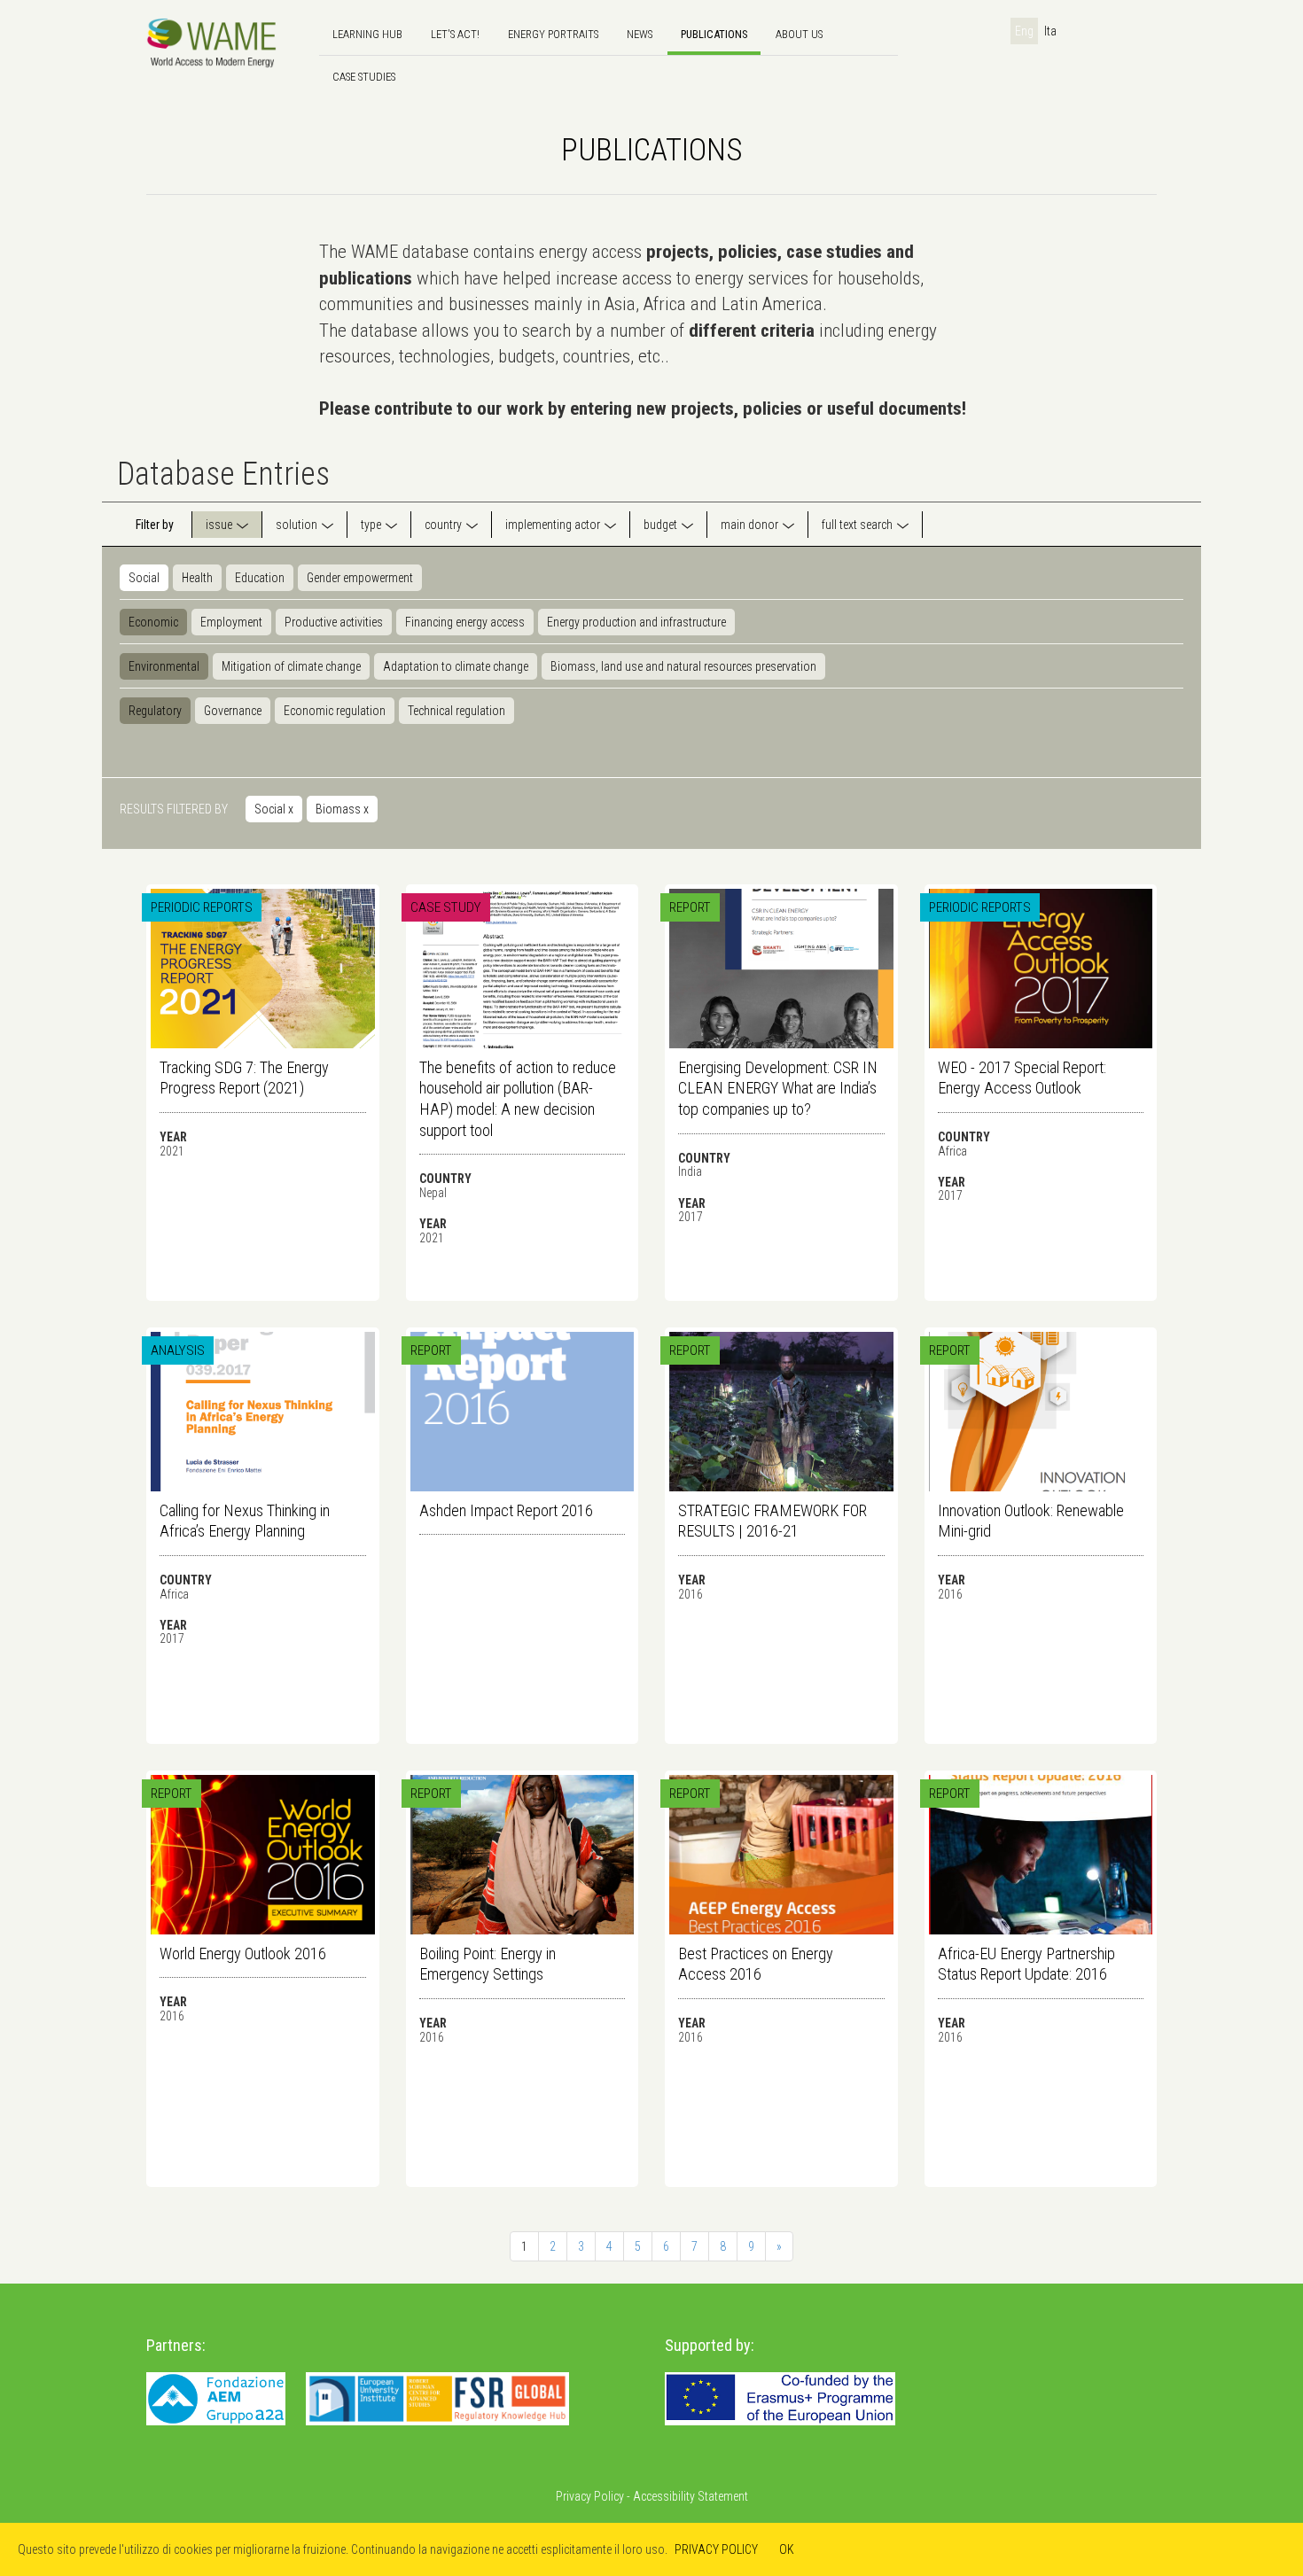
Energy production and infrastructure (636, 622)
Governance (233, 711)
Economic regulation (335, 711)
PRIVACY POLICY (716, 2549)
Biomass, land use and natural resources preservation (683, 666)
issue (219, 525)
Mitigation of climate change (291, 666)
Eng (1024, 31)
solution (296, 525)
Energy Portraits (553, 34)
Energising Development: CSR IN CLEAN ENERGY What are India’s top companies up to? (778, 1088)
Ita (1050, 31)
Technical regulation (456, 711)
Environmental (164, 666)
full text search (857, 525)
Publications (714, 34)
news (640, 34)
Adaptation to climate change (456, 666)
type (371, 525)
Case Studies (364, 77)
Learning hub (367, 34)
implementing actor (553, 525)
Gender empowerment (360, 578)
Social (144, 578)
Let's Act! (455, 34)
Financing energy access (465, 622)
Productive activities (334, 622)
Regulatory (155, 711)
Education (260, 578)
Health (197, 578)
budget (660, 525)
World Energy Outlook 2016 (243, 1953)
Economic (153, 622)
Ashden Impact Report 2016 (506, 1510)
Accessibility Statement (691, 2496)
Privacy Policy (590, 2496)
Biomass (342, 809)
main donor (749, 525)
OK (787, 2549)
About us (799, 34)
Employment (231, 622)
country (443, 525)
